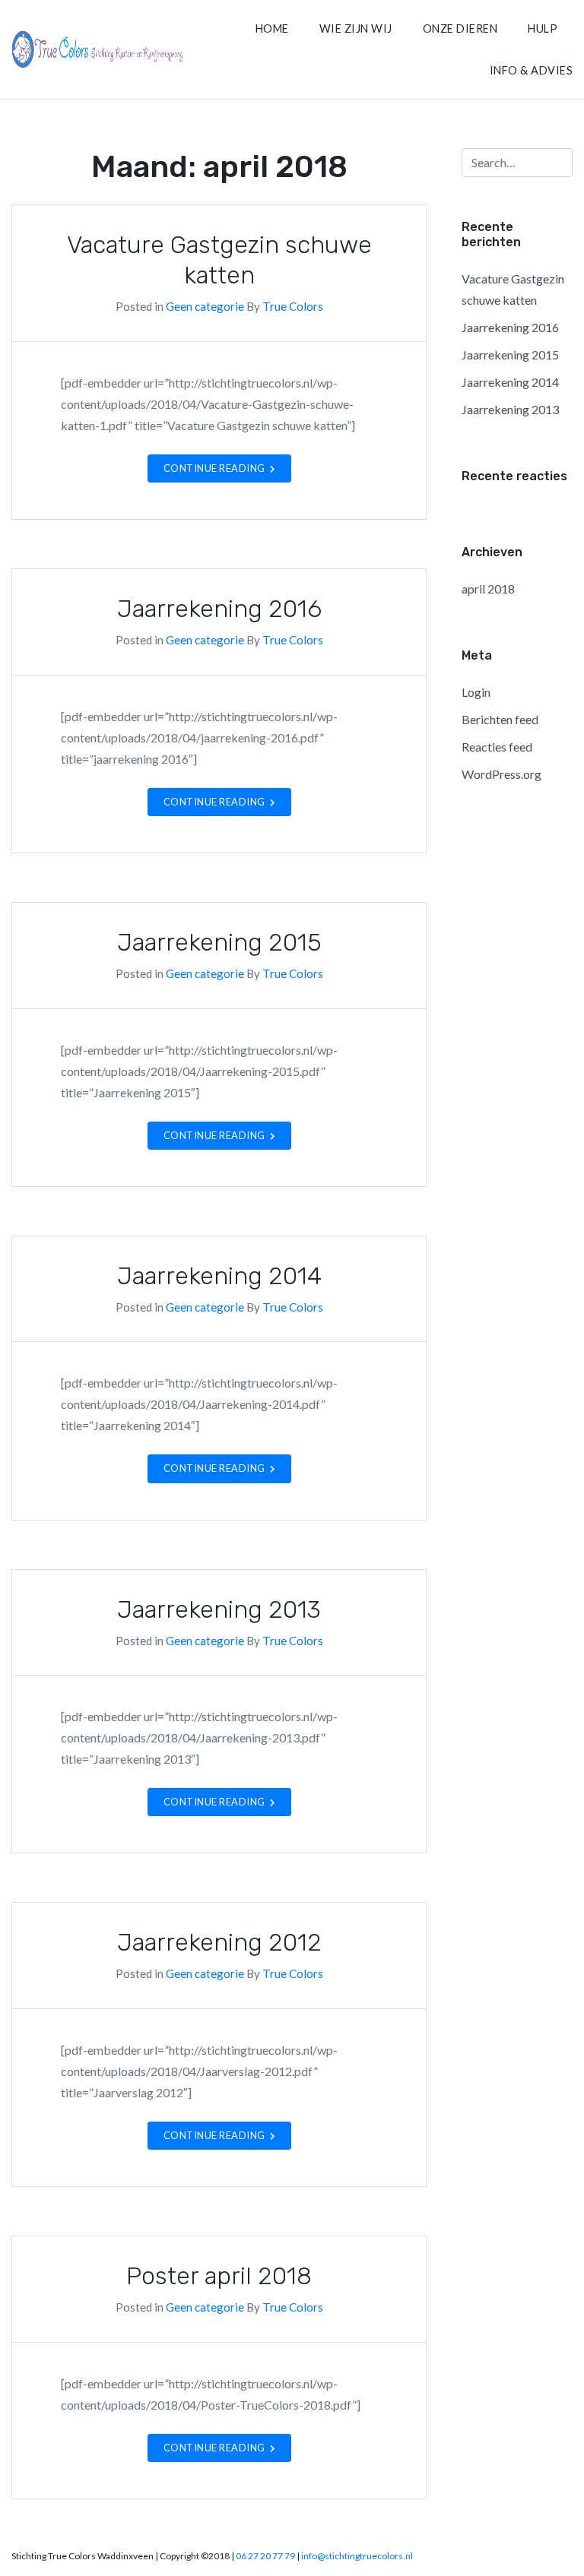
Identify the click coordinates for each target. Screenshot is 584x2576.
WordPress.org (501, 774)
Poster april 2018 (219, 2276)
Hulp (543, 28)
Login (476, 692)
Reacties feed (497, 747)
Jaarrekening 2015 (219, 942)
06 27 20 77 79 (265, 2556)
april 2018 (488, 589)
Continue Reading (216, 468)
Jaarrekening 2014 (219, 1276)
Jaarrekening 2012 (219, 1942)
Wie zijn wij (356, 28)
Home (272, 28)
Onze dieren (460, 28)
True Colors (293, 306)
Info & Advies (532, 70)
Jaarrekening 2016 (219, 609)
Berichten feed (500, 719)
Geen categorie (205, 306)
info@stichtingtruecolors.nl (357, 2556)
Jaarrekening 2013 (219, 1609)
